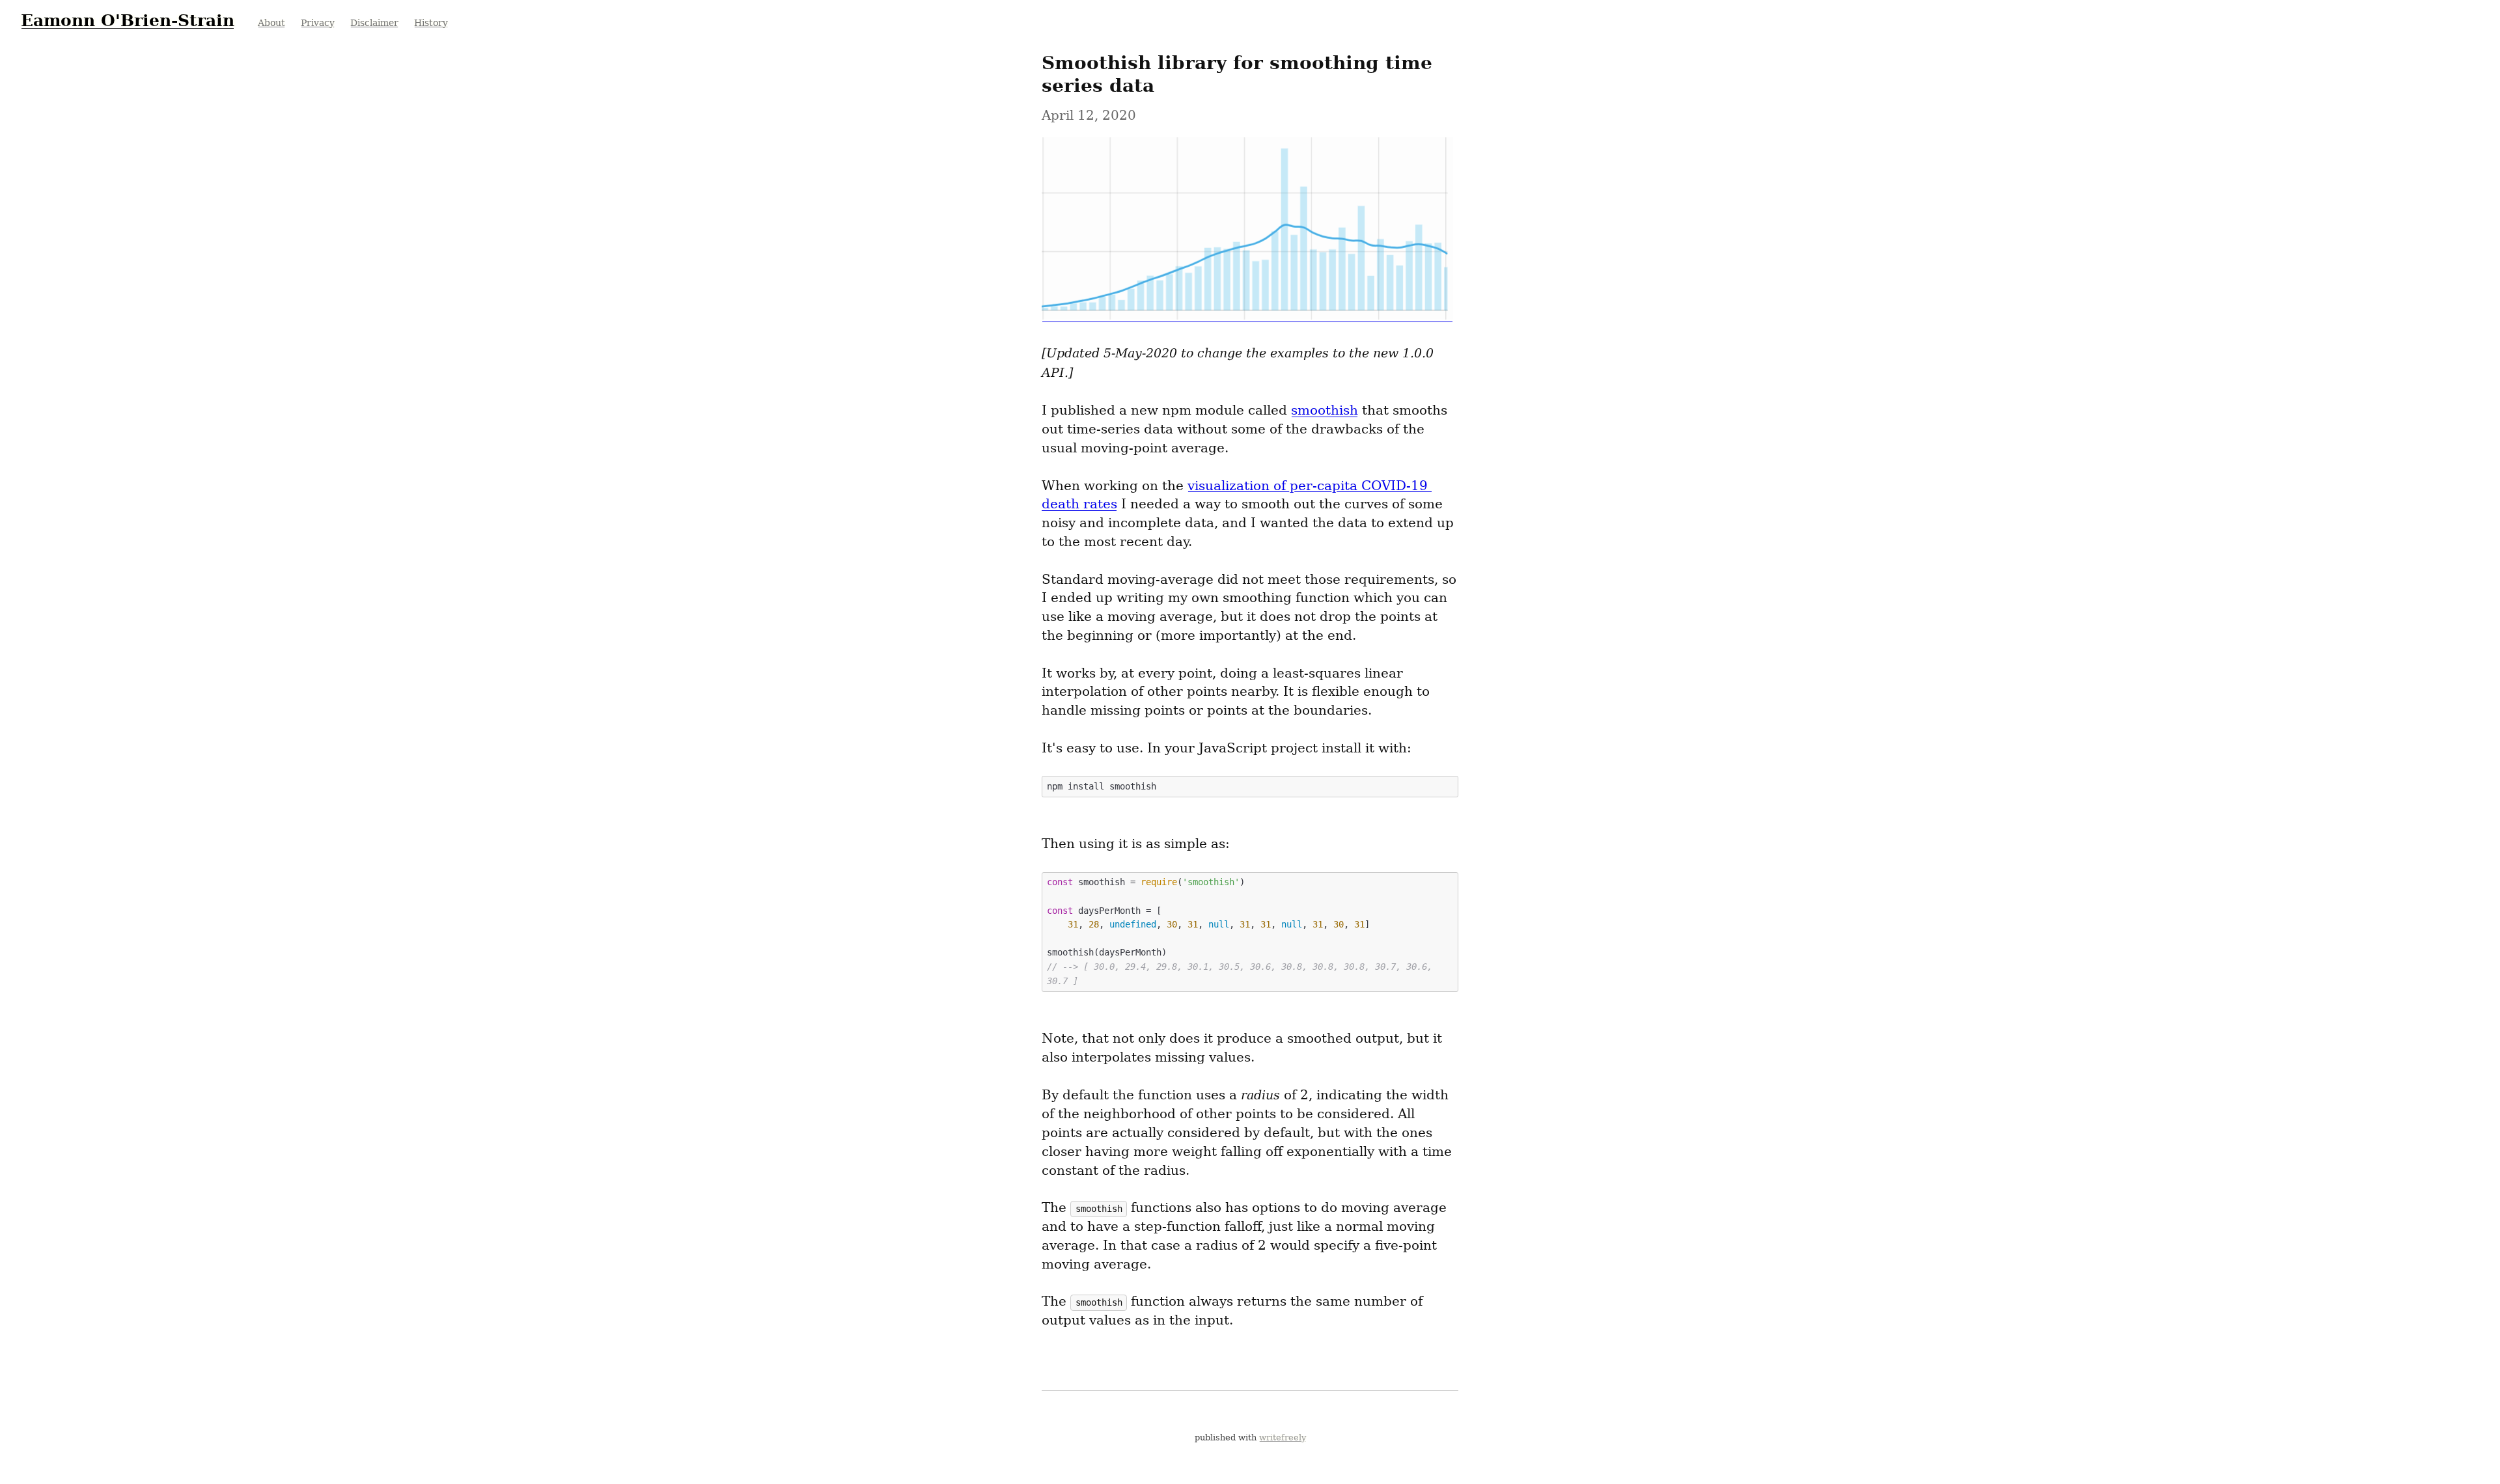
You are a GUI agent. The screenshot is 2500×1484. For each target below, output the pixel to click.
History (431, 23)
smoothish (1325, 410)
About (271, 23)
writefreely (1283, 1437)
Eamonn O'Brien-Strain (128, 20)
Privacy (318, 23)
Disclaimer (374, 23)
